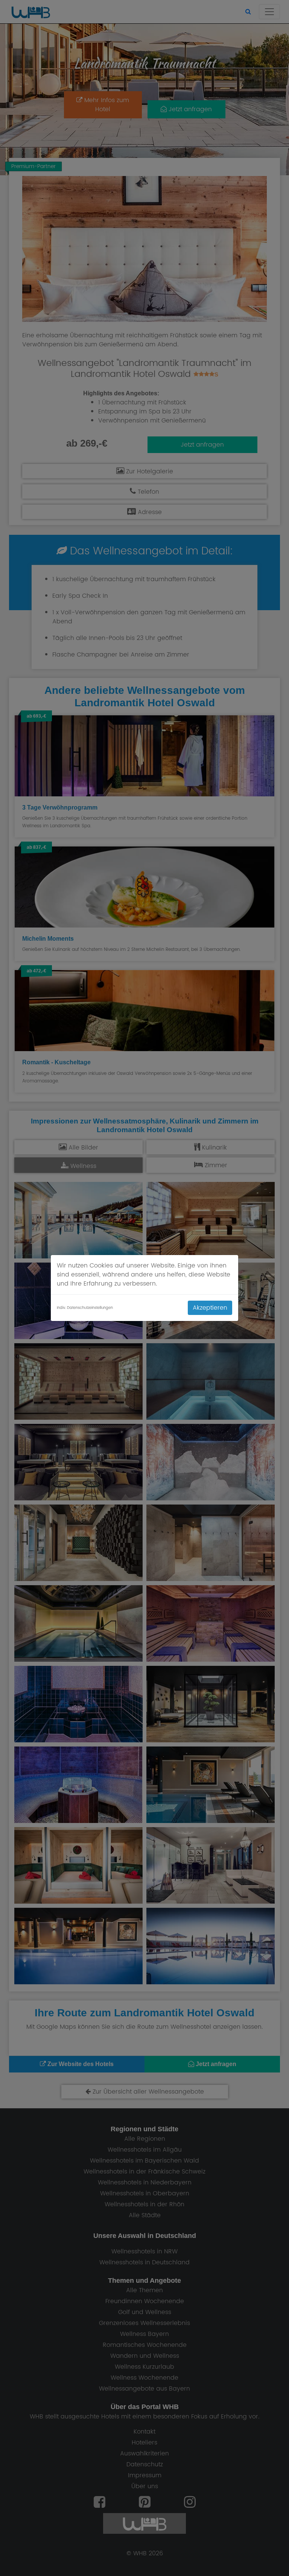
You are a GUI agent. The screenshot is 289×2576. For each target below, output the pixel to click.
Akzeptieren (210, 1308)
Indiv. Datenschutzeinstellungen (85, 1308)
